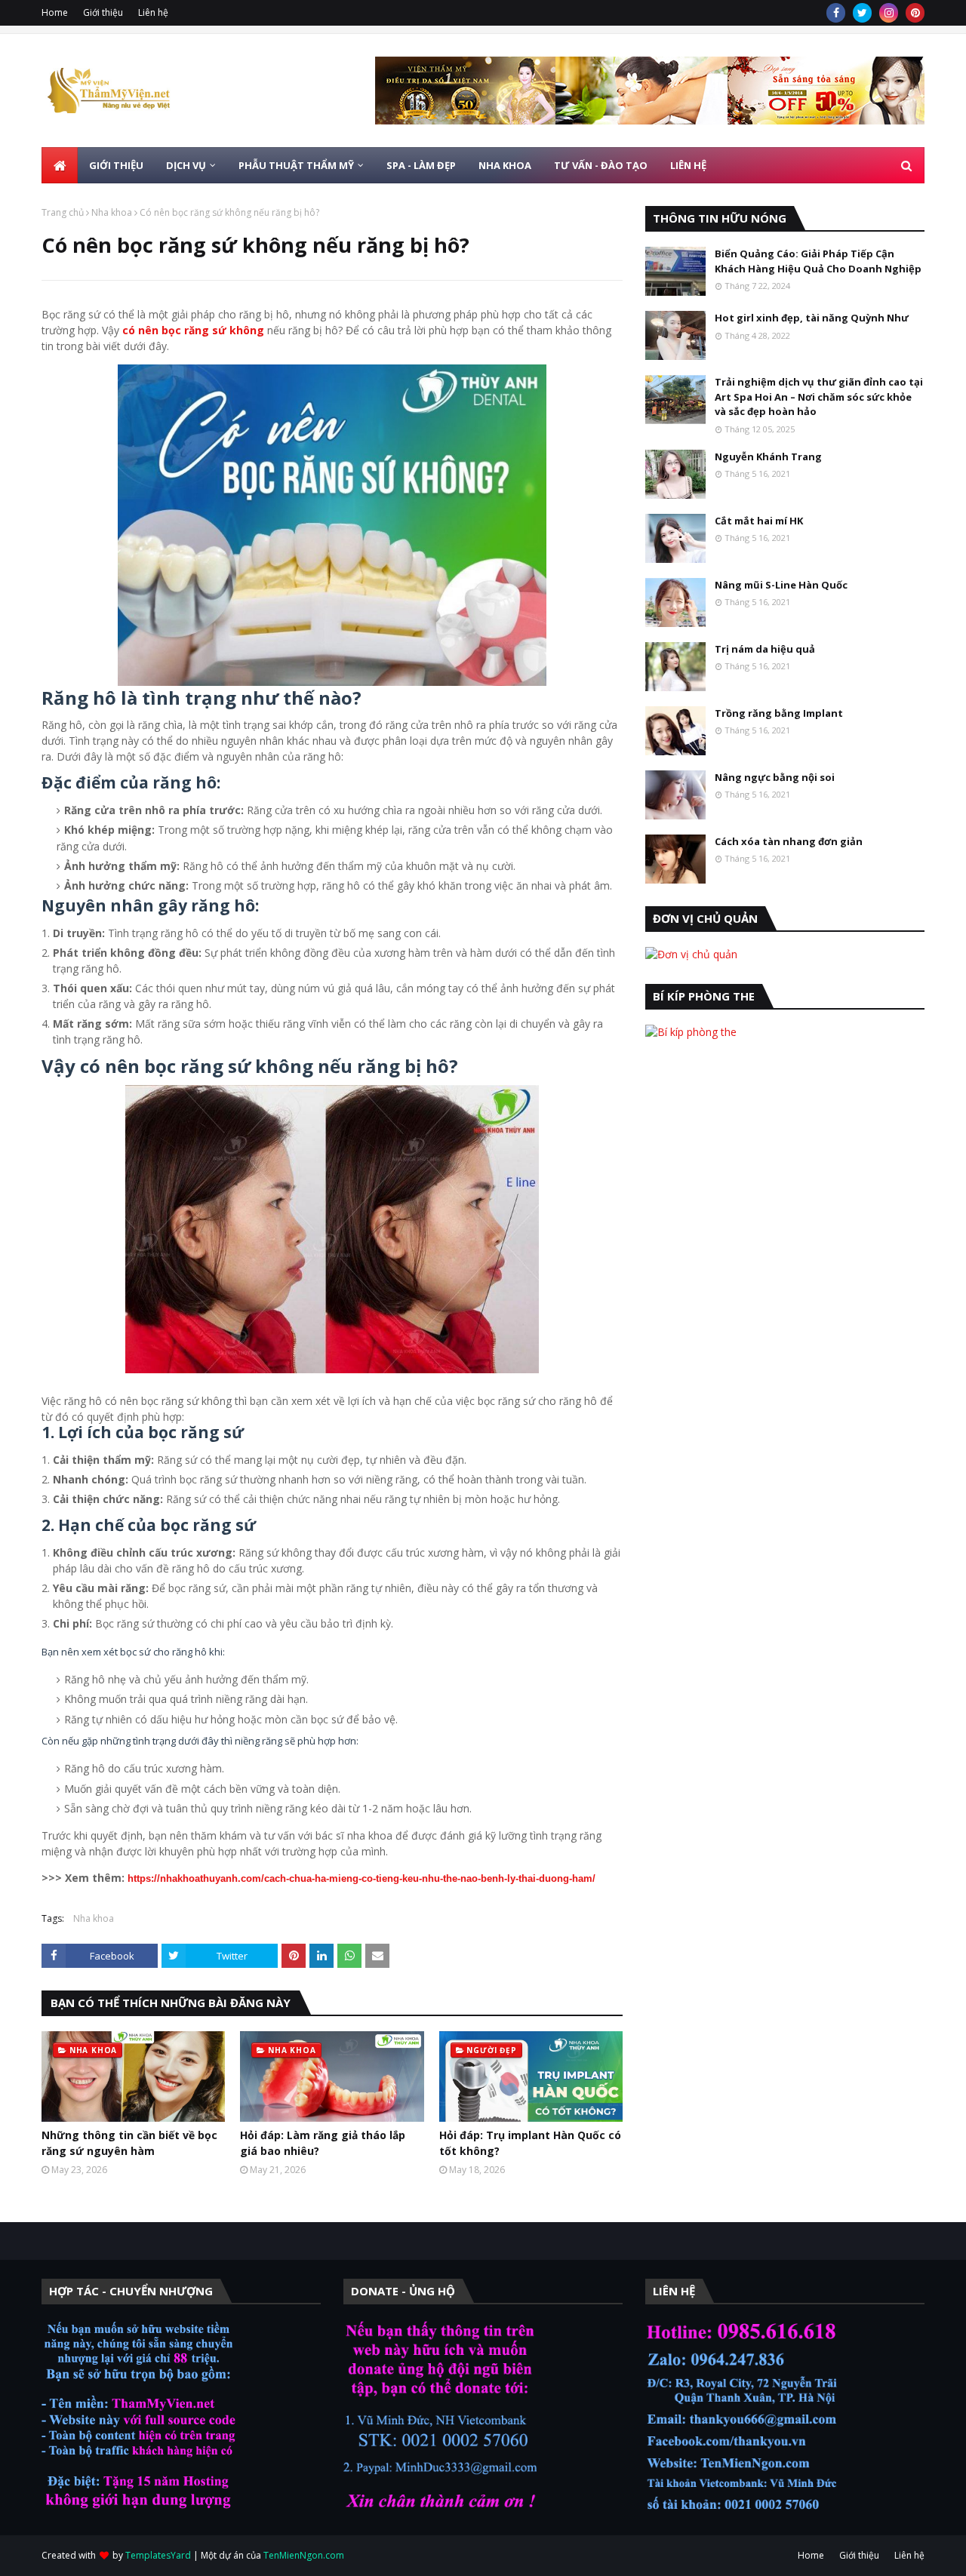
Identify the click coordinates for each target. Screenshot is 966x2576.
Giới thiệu (103, 12)
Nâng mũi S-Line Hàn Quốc (781, 585)
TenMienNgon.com (304, 2555)
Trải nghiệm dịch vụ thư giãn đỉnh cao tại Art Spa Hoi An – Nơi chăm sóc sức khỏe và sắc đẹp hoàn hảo (819, 397)
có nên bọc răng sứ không (193, 330)
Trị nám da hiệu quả (765, 649)
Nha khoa (112, 212)
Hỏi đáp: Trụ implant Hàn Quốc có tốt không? (530, 2143)
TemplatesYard (158, 2555)
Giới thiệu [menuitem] (116, 165)
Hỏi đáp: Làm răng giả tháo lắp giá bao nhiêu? (323, 2143)
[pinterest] (915, 13)
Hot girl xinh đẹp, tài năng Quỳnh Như (812, 318)
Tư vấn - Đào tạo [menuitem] (601, 165)
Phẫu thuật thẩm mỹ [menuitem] (296, 165)
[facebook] (836, 13)
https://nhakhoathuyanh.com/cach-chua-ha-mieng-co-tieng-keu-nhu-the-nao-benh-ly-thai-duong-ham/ (361, 1878)
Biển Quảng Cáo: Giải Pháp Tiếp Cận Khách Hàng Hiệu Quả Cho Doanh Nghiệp (818, 261)
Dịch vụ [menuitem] (186, 165)
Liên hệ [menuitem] (688, 165)
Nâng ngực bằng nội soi (775, 777)
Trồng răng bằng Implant (779, 713)
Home (55, 12)
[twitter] (862, 13)
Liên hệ (153, 12)
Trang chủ (63, 212)
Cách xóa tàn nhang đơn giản (789, 841)
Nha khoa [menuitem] (505, 165)
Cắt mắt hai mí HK (759, 521)
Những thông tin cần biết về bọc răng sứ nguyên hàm (129, 2143)
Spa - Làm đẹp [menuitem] (421, 165)
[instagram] (889, 13)
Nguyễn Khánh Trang (768, 456)
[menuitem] (60, 165)
